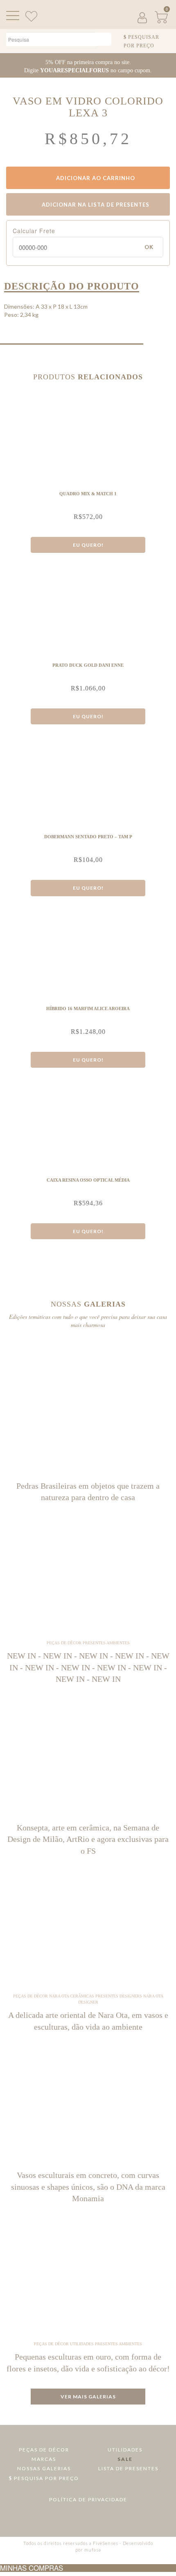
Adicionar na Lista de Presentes (95, 205)
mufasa (93, 2550)
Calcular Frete (34, 231)
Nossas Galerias (44, 2468)
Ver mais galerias (88, 2397)
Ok (149, 247)
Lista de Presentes (127, 2468)
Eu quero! (88, 545)
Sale (125, 2459)
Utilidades (125, 2450)
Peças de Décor (44, 2450)
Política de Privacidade (88, 2499)
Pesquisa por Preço (46, 2478)
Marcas (44, 2459)
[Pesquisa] (104, 39)
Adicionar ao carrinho (95, 178)
